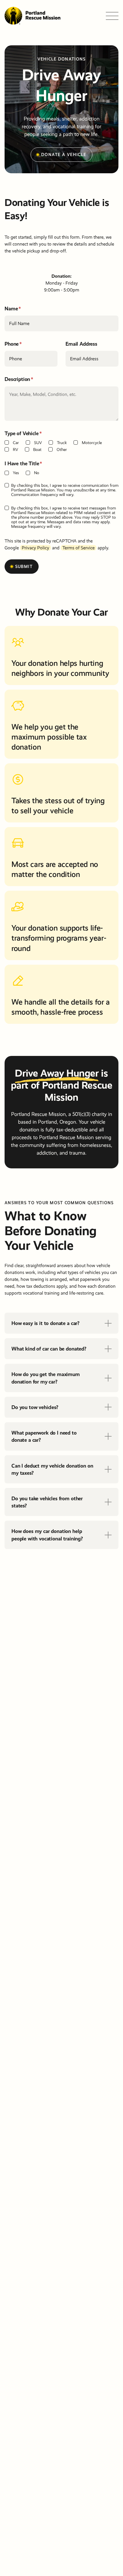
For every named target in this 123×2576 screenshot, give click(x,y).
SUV (38, 443)
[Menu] (112, 16)
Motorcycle (92, 443)
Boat (37, 450)
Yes (16, 473)
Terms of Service (79, 548)
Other (62, 450)
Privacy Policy (35, 548)
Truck (62, 443)
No (37, 473)
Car (16, 443)
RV (15, 450)
